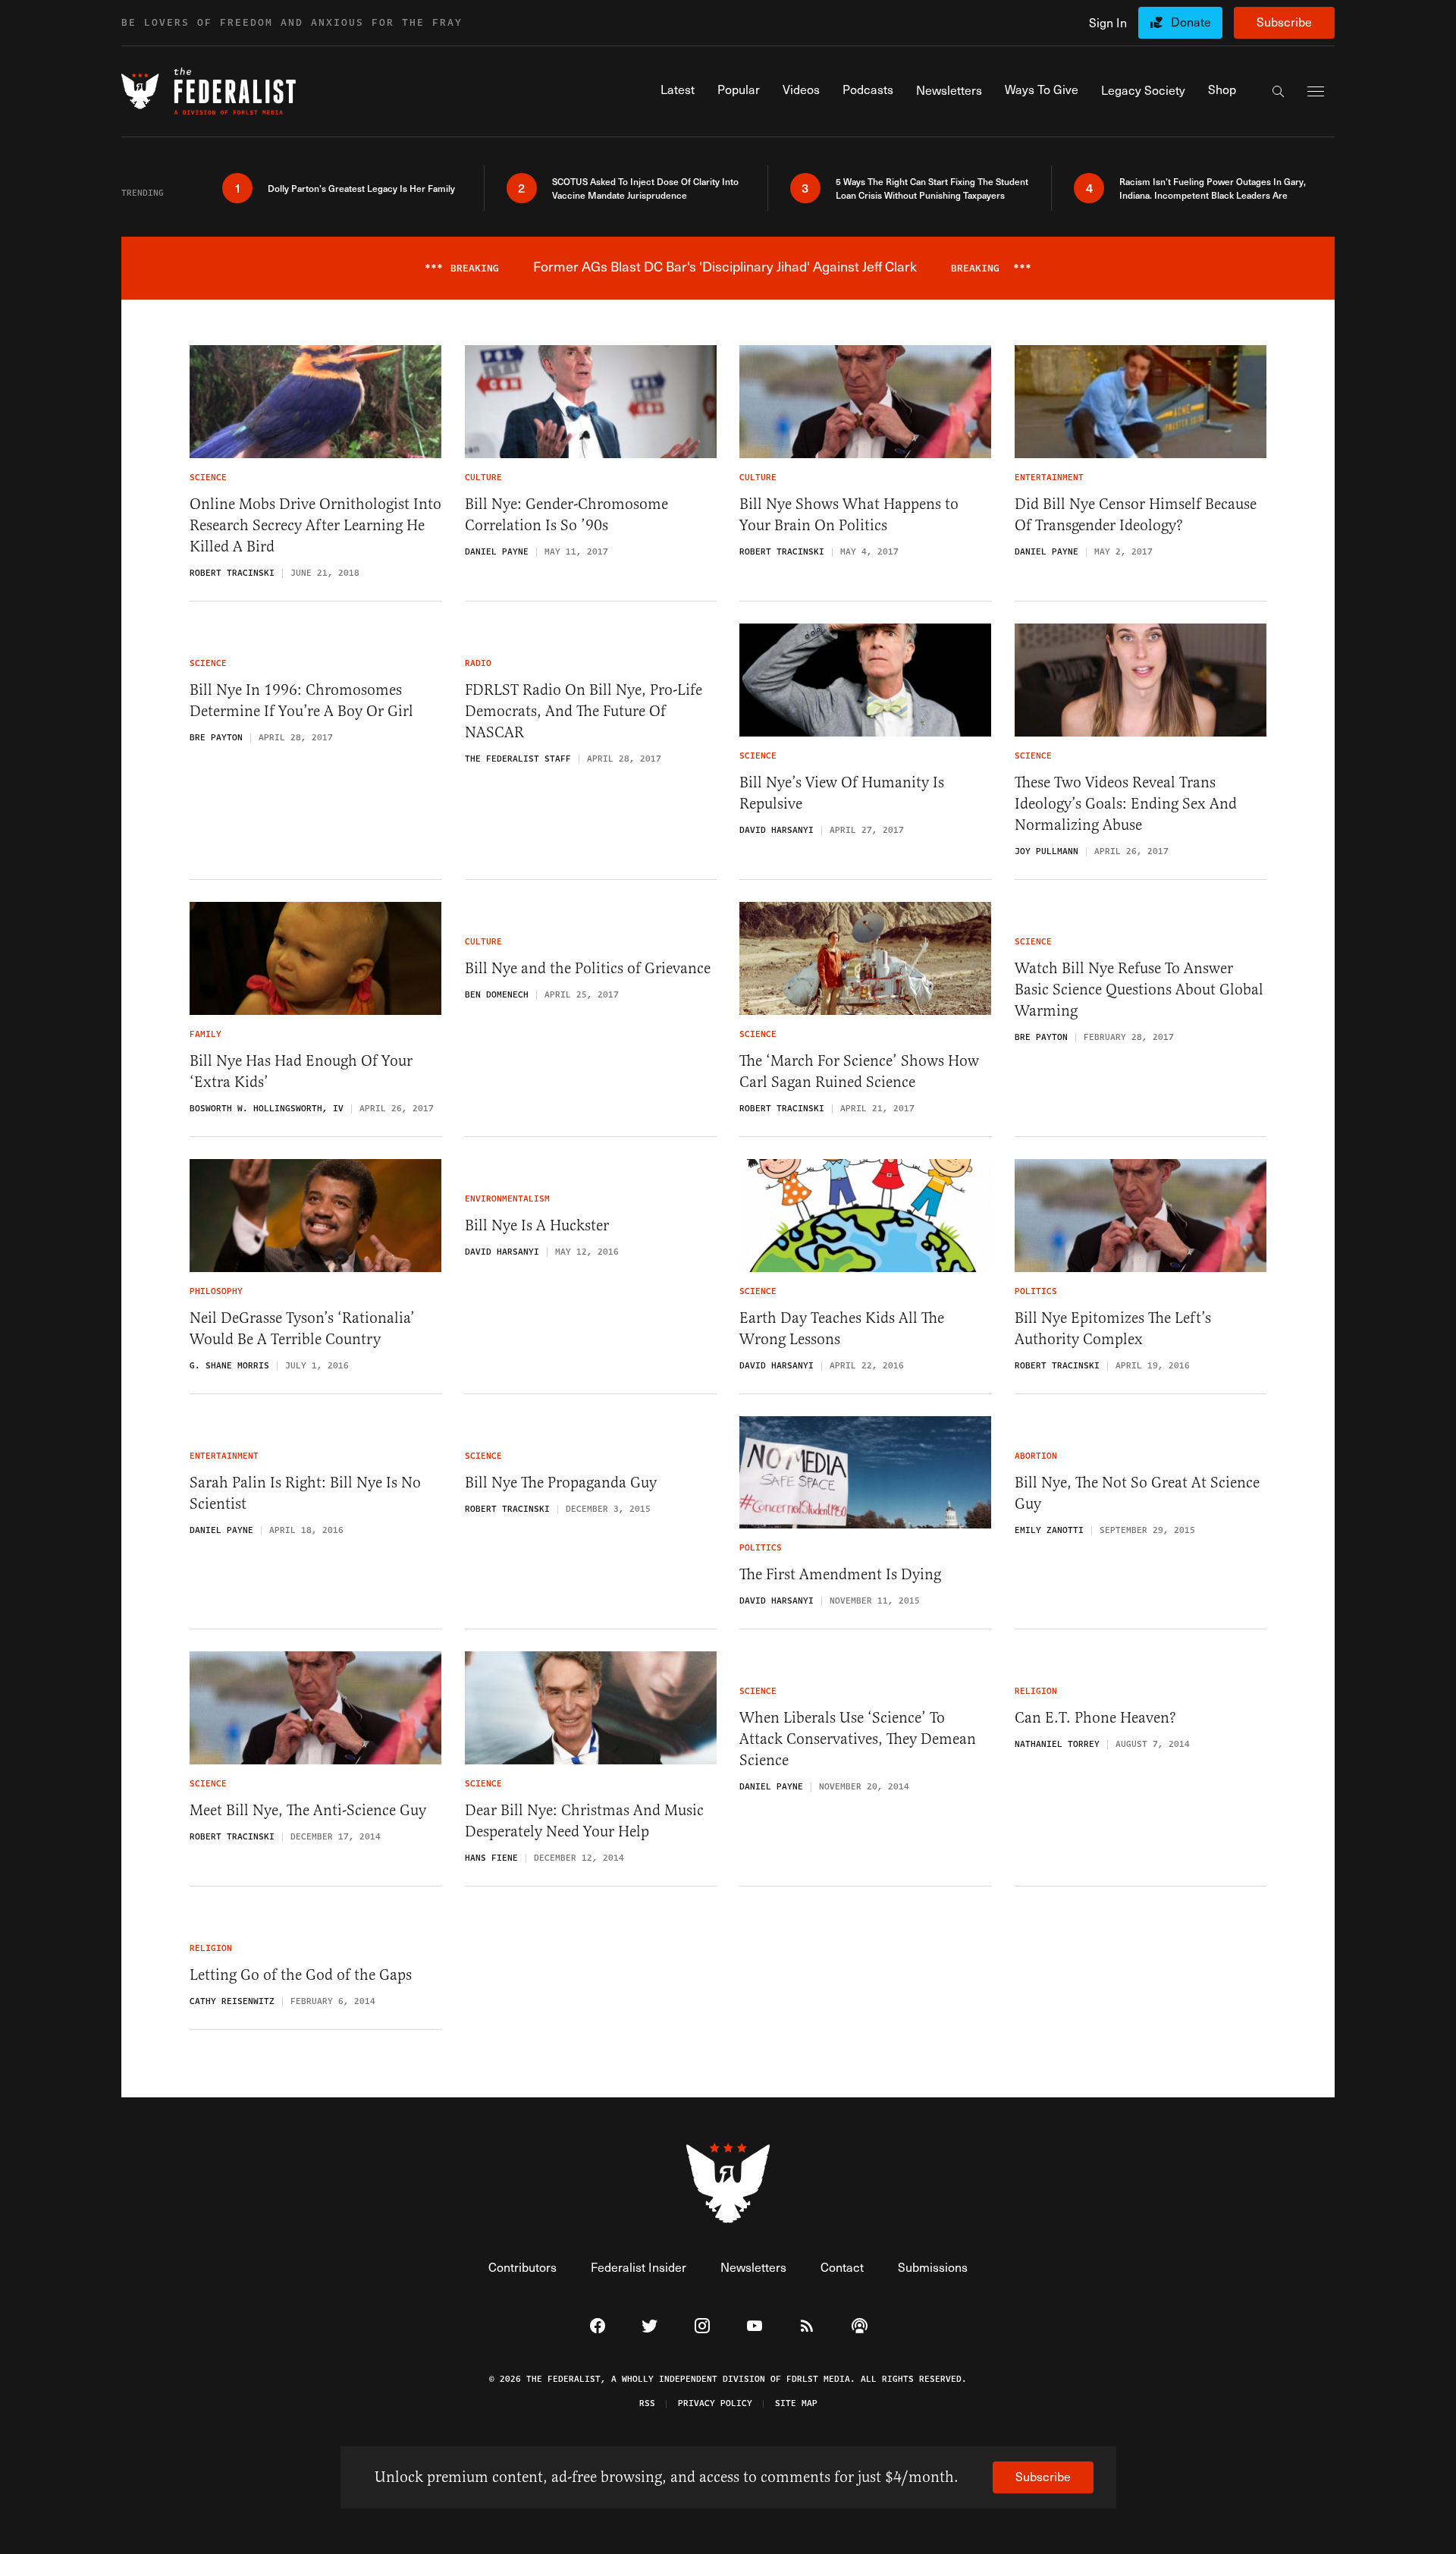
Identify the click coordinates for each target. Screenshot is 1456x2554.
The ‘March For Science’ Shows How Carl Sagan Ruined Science (859, 1071)
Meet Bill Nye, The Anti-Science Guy (308, 1810)
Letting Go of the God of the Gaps (301, 1975)
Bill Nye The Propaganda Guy (561, 1483)
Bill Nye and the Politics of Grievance (588, 968)
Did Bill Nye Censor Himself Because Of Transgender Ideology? (1136, 515)
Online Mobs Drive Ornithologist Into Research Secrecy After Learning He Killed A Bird (315, 525)
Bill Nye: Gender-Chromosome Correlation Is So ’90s (566, 515)
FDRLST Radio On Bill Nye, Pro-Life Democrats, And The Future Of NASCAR (584, 711)
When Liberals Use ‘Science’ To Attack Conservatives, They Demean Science (858, 1739)
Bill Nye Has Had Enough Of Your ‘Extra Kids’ (301, 1071)
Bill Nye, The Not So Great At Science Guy (1137, 1493)
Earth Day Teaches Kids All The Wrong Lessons (842, 1329)
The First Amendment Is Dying (840, 1574)
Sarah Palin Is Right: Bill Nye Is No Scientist (305, 1493)
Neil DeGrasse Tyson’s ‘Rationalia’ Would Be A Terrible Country (302, 1329)
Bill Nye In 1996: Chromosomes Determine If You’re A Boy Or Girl (301, 701)
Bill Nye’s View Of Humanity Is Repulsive (842, 793)
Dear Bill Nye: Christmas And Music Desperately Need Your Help (584, 1821)
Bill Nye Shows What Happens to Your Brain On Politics (849, 515)
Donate (1191, 22)
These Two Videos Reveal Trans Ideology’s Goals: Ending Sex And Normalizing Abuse (1126, 804)
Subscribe (1284, 22)
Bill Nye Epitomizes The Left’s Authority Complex (1113, 1329)
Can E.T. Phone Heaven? (1095, 1718)
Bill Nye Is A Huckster (537, 1225)
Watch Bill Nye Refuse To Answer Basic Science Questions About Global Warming (1139, 990)
